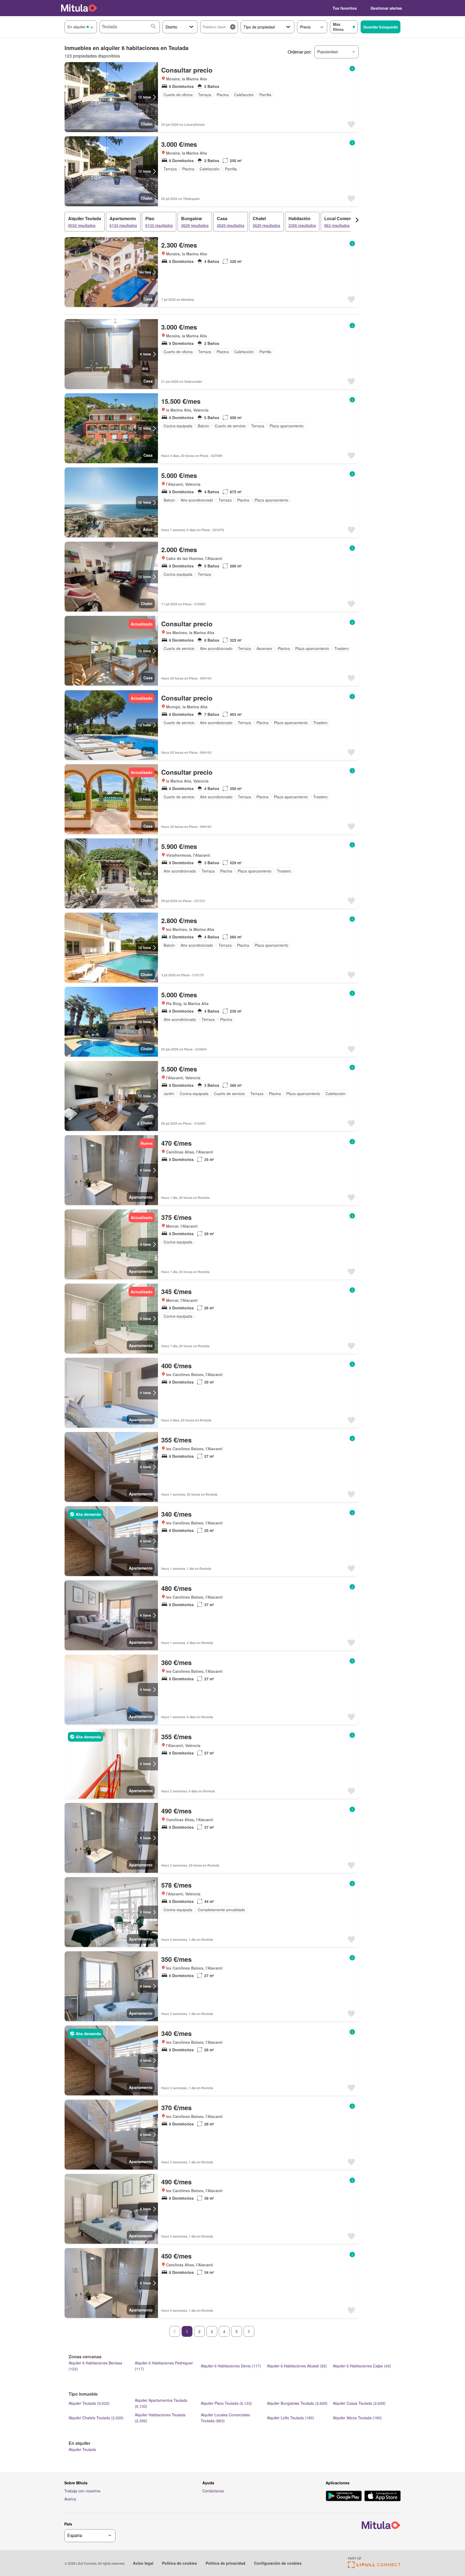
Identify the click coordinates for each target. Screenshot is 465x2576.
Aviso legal (143, 2563)
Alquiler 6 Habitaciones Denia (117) (231, 2366)
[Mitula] (79, 8)
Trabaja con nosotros (82, 2491)
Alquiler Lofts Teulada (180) (290, 2418)
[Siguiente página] (249, 2331)
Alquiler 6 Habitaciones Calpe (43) (362, 2366)
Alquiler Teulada (82, 2449)
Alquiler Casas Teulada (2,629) (359, 2403)
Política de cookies (179, 2563)
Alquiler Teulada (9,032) (89, 2403)
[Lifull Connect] (374, 2566)
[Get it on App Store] (383, 2496)
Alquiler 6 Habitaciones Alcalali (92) (297, 2366)
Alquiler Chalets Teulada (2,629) (96, 2418)
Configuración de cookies (278, 2563)
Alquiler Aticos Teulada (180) (357, 2418)
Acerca (70, 2499)
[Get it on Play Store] (344, 2496)
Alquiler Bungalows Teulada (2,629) (297, 2403)
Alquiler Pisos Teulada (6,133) (226, 2403)
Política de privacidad (226, 2563)
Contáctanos (213, 2491)
